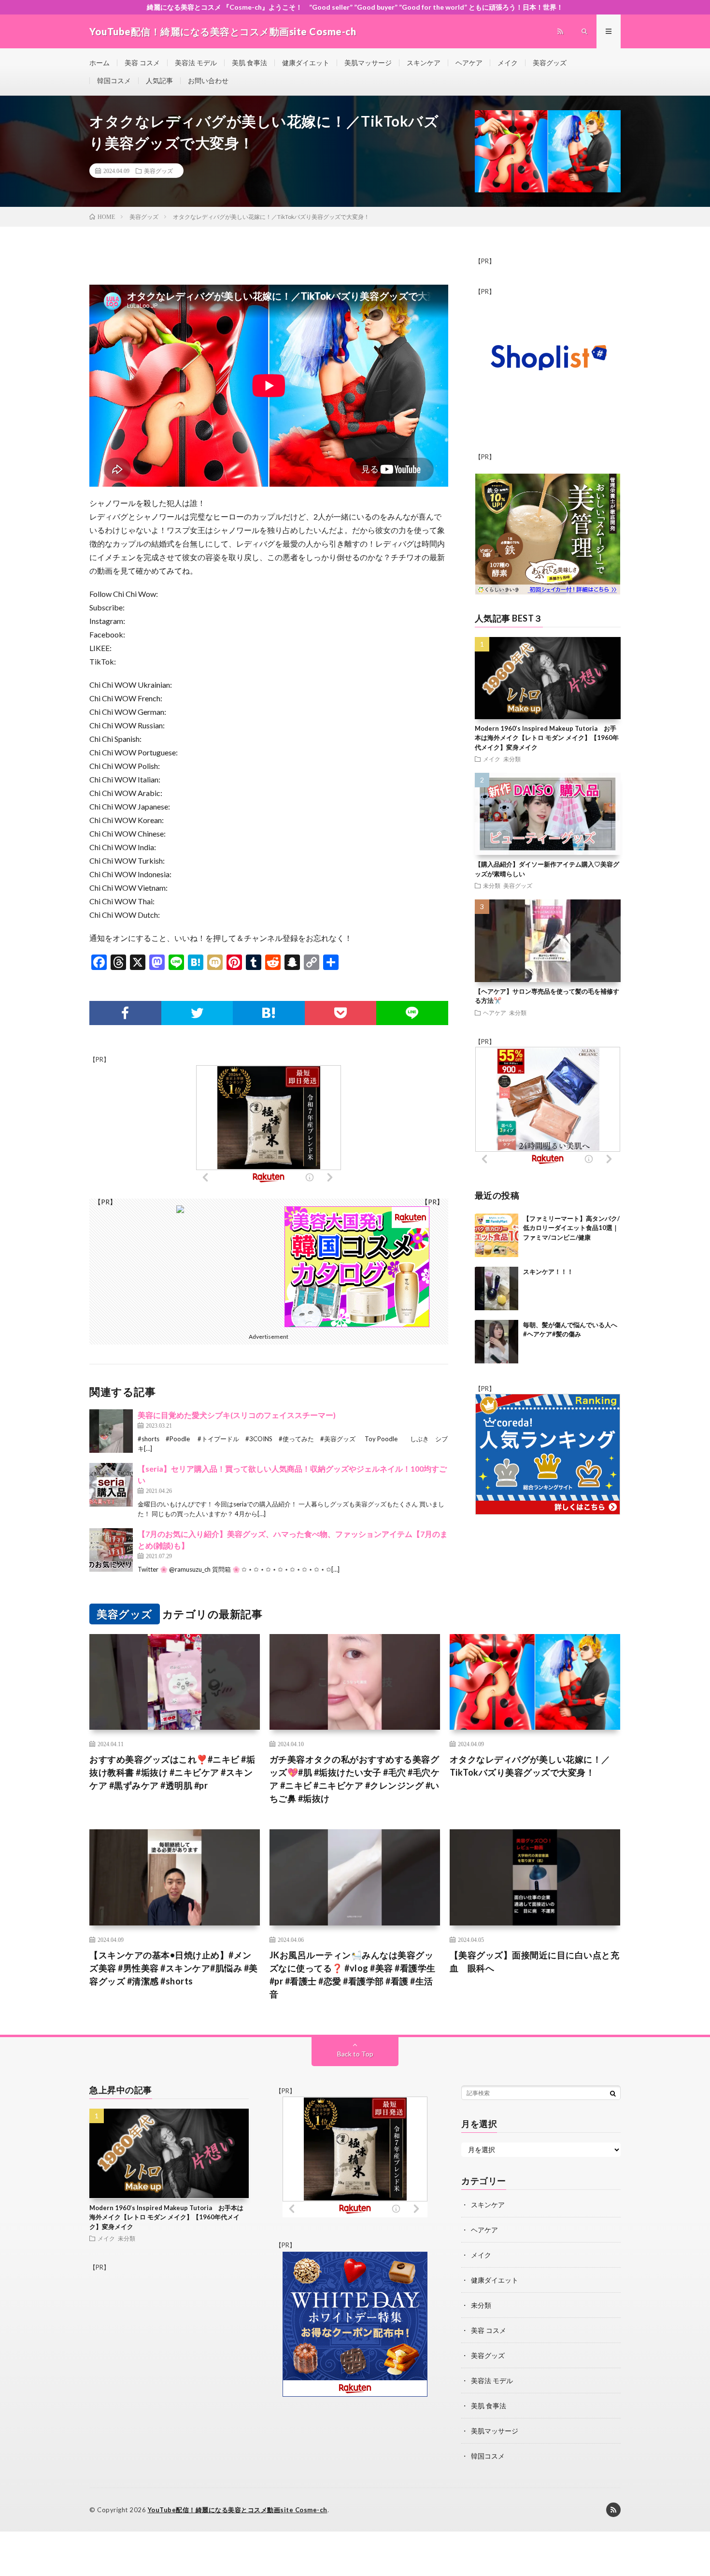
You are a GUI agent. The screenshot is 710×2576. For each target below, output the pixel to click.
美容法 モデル (196, 63)
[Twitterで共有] (197, 1013)
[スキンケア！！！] (497, 1288)
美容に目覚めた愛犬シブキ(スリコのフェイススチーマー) (237, 1415)
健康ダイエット (306, 63)
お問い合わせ (208, 80)
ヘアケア (469, 63)
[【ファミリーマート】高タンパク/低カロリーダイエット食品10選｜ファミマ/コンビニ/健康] (497, 1235)
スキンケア (424, 63)
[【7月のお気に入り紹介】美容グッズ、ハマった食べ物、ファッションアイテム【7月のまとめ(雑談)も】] (111, 1550)
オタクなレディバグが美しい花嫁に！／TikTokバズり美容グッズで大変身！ (530, 1766)
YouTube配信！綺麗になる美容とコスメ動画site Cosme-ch (238, 2510)
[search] (613, 2093)
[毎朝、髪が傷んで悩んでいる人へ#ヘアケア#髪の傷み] (497, 1342)
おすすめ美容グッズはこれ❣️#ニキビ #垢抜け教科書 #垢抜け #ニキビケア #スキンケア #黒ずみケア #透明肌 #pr (172, 1772)
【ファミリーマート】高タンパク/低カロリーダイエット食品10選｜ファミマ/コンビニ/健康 (571, 1227)
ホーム (99, 63)
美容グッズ (550, 63)
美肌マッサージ (368, 63)
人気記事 (159, 80)
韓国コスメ (114, 80)
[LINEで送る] (412, 1013)
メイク (508, 63)
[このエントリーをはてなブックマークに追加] (269, 1013)
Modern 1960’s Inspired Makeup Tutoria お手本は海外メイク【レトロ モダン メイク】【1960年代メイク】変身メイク (547, 738)
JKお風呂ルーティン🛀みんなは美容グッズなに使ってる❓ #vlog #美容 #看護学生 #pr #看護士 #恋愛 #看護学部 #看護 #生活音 (353, 1975)
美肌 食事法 (249, 63)
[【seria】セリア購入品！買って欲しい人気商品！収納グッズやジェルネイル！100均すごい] (111, 1485)
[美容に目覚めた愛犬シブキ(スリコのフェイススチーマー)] (111, 1431)
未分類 (512, 759)
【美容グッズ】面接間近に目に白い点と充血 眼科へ (535, 1961)
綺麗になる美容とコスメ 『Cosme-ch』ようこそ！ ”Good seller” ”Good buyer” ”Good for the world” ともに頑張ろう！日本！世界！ (355, 7)
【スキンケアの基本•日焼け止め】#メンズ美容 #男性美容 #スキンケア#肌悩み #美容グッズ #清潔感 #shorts (174, 1968)
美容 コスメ (142, 63)
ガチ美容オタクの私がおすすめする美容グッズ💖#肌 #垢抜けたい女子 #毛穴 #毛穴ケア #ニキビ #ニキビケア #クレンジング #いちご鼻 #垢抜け (355, 1779)
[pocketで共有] (341, 1013)
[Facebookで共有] (125, 1013)
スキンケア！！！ (548, 1271)
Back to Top (355, 2054)
